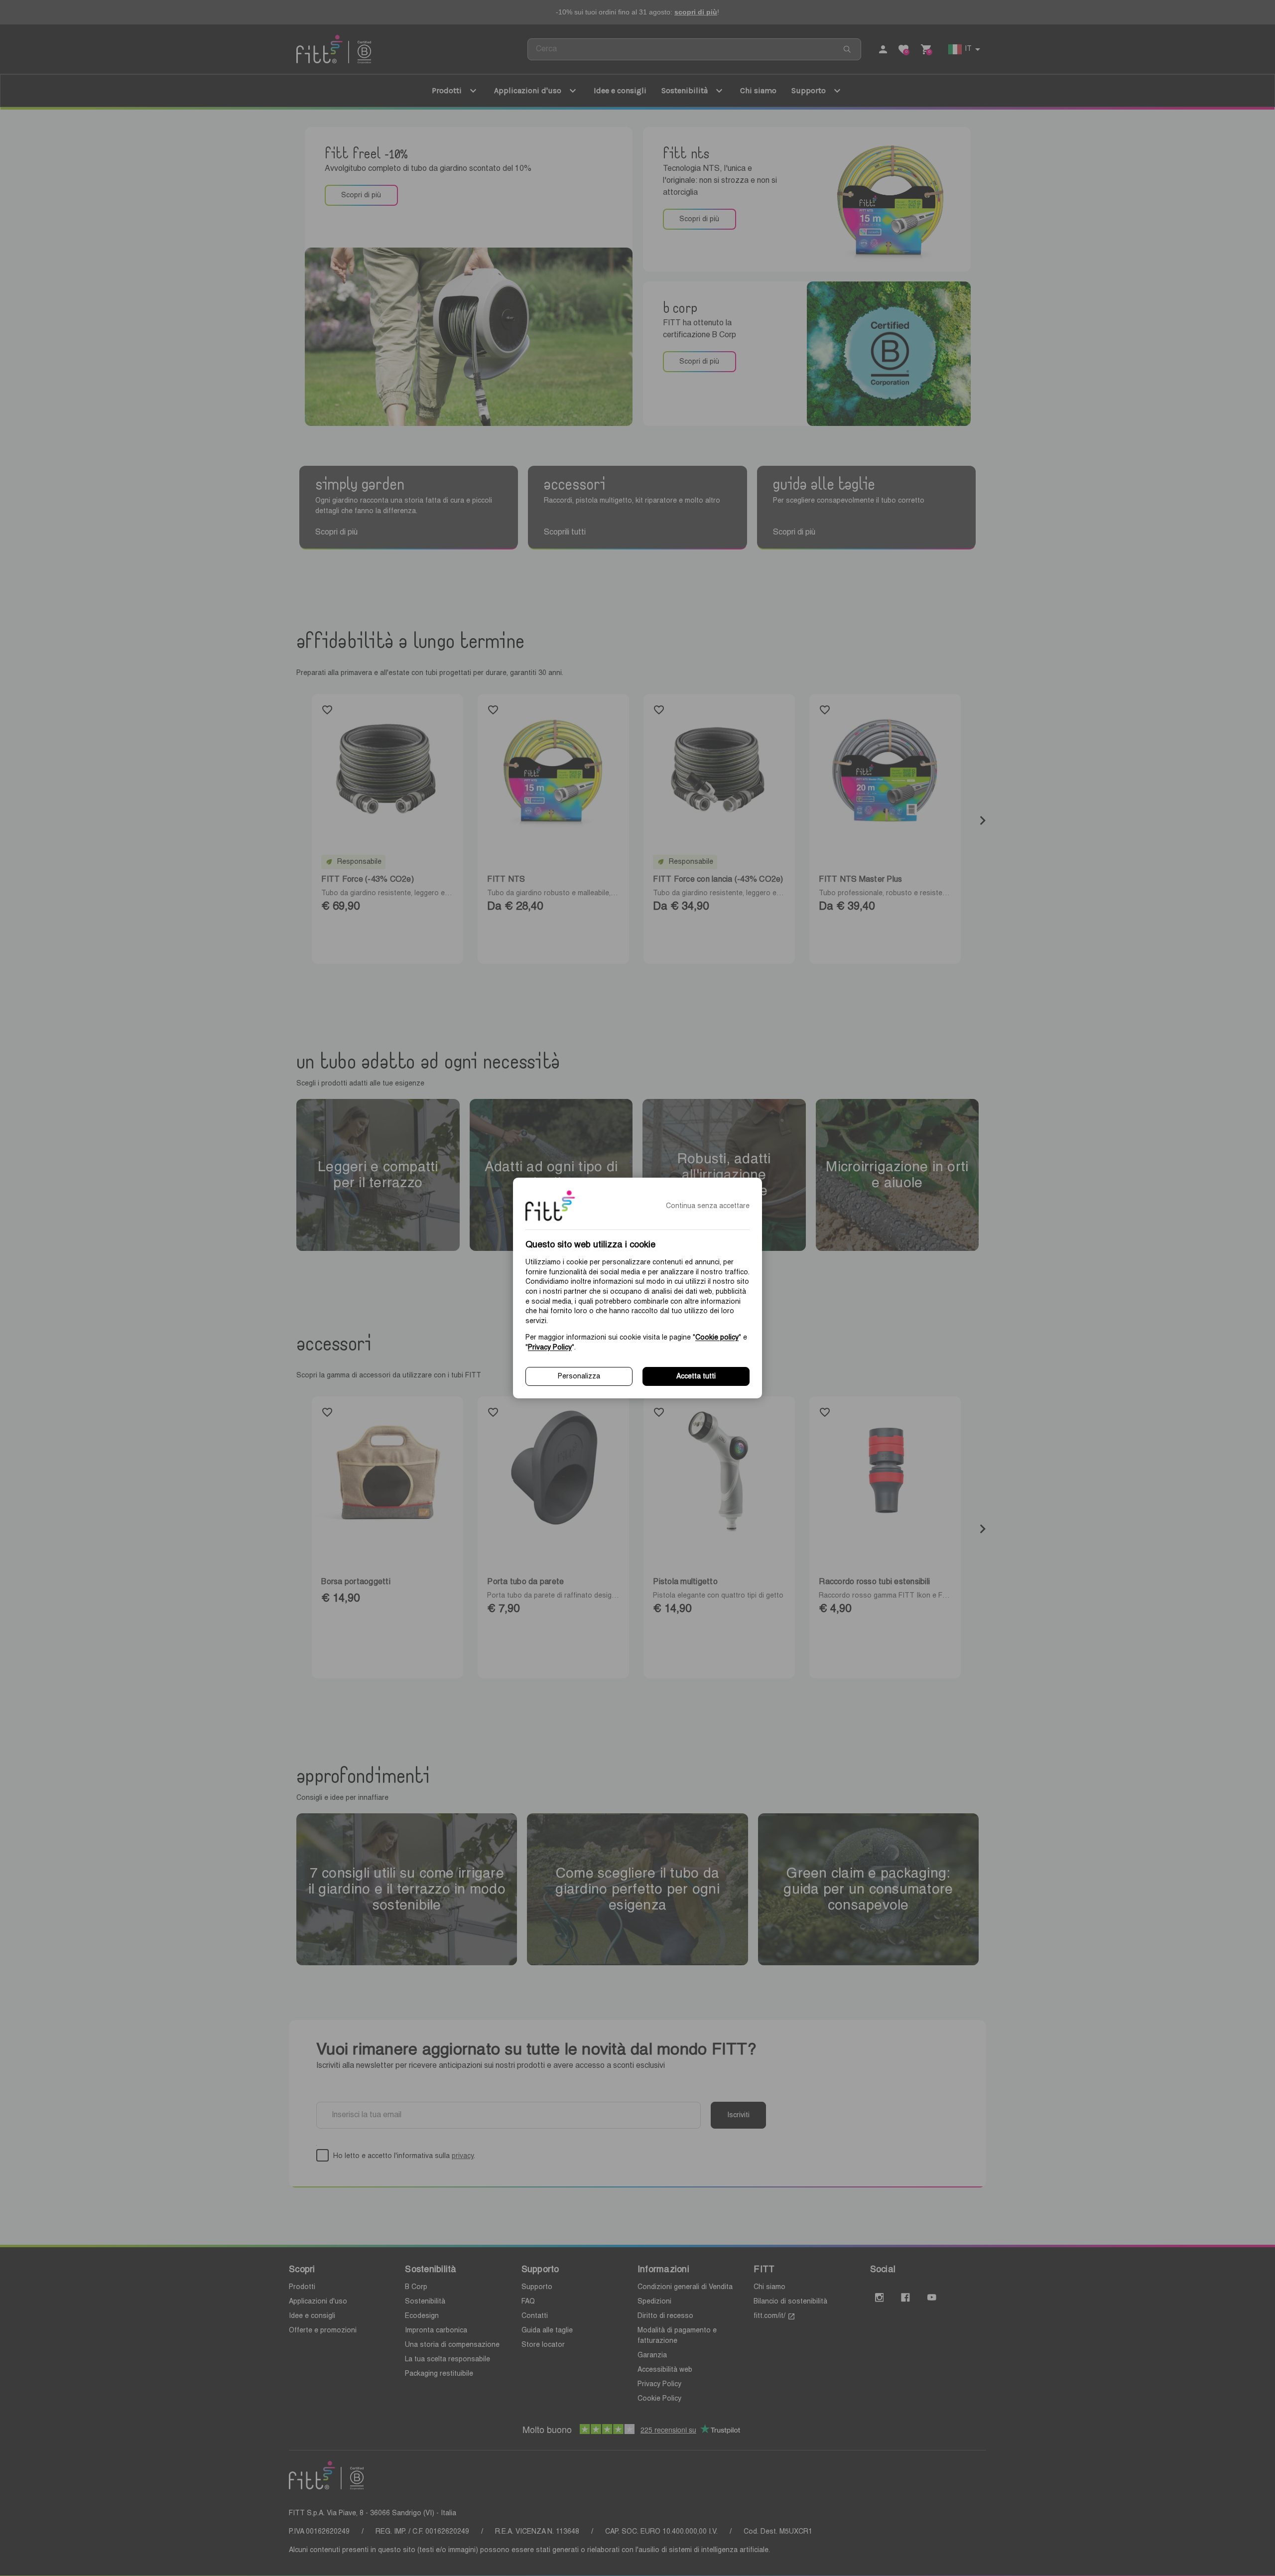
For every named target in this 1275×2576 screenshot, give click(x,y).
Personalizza (579, 1376)
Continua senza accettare (708, 1206)
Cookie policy (717, 1338)
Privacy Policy (550, 1348)
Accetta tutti (696, 1376)
